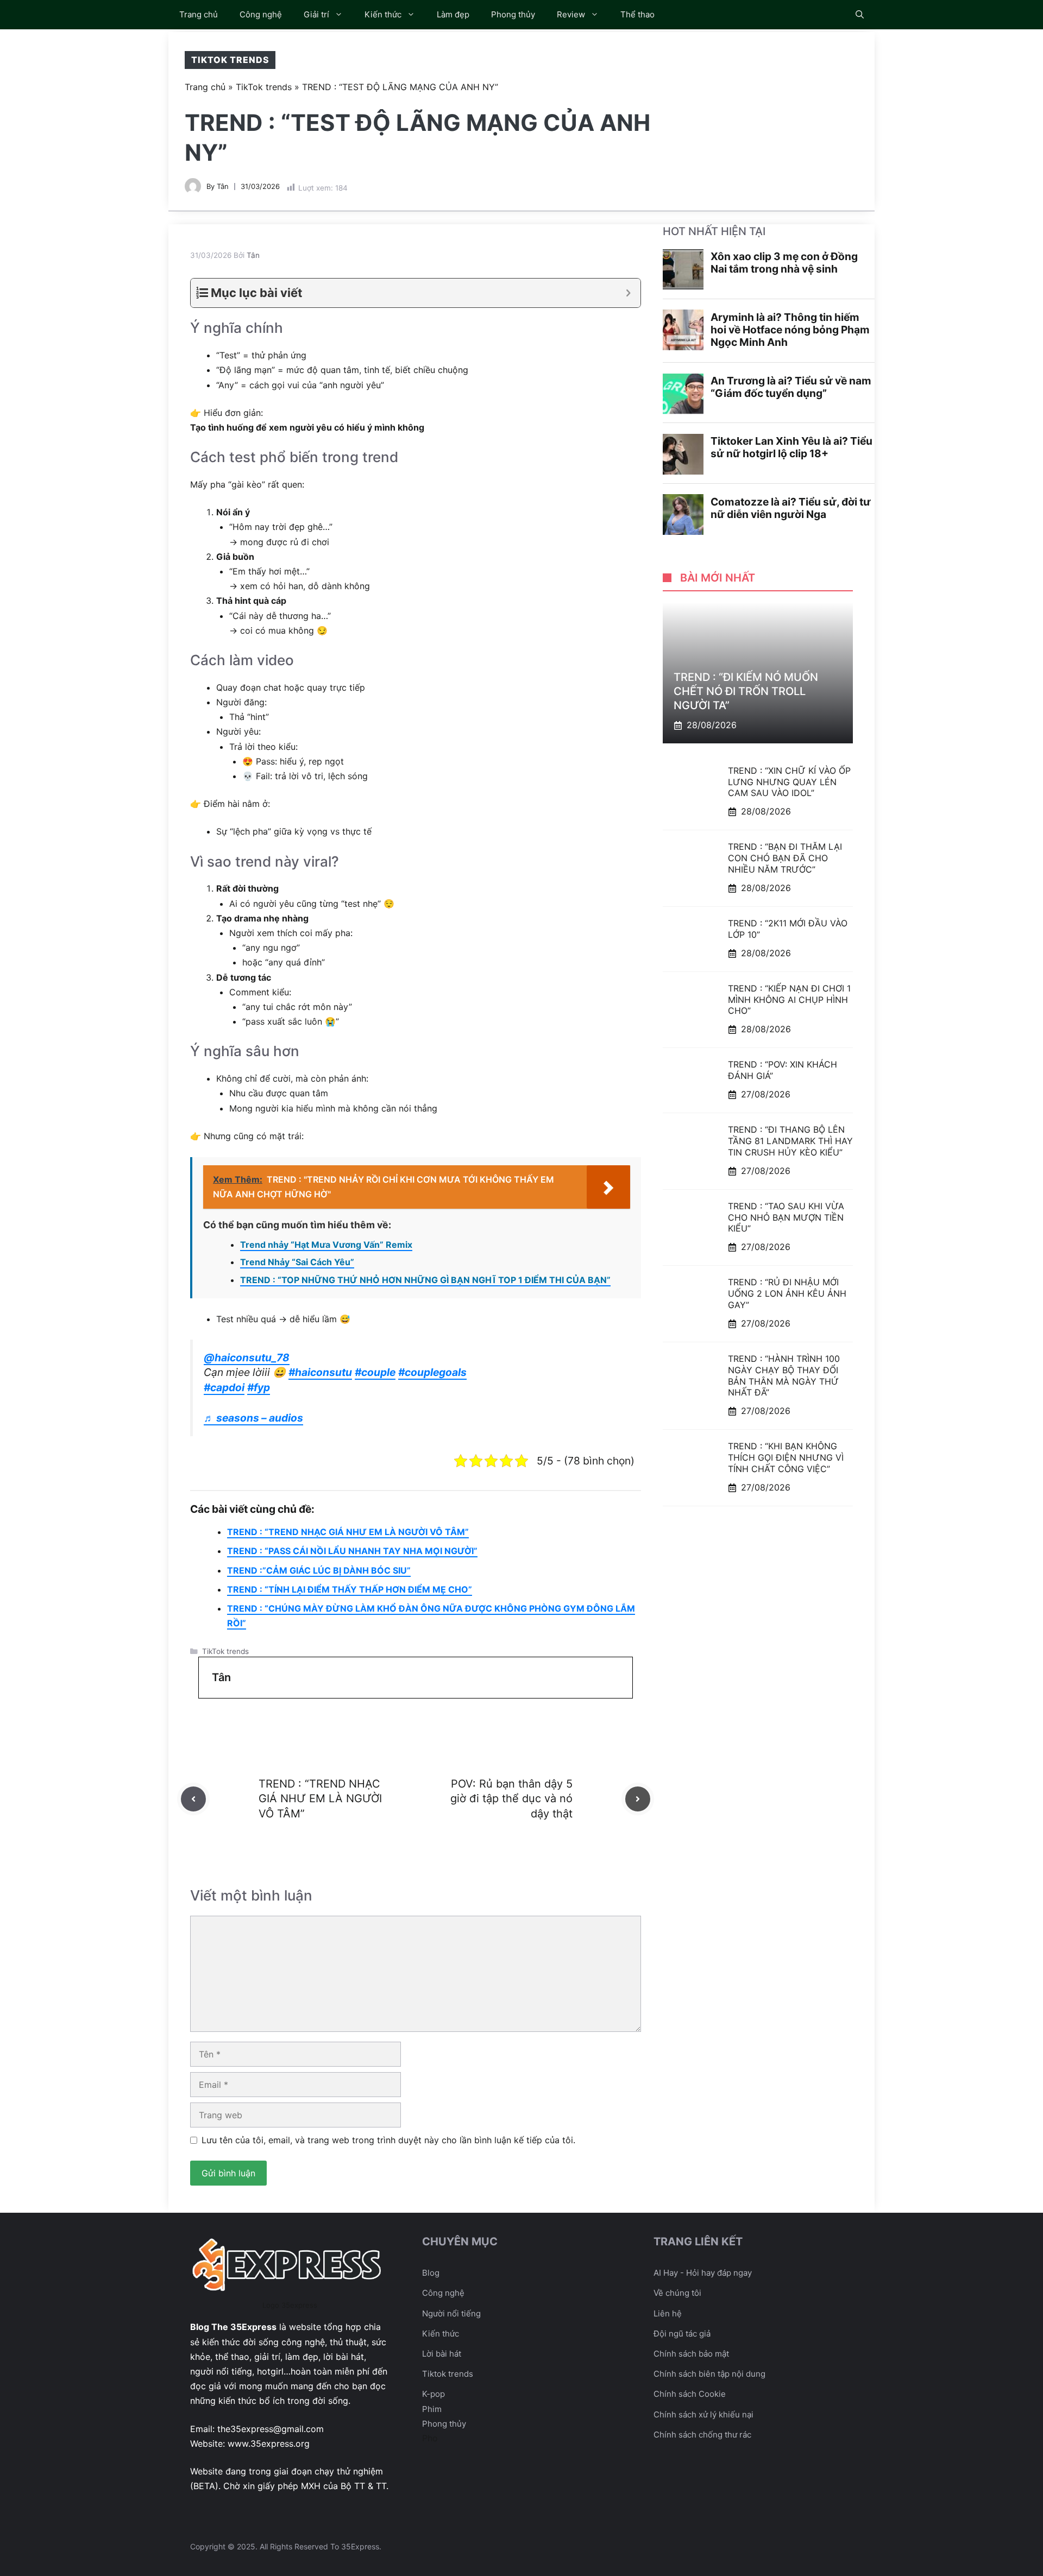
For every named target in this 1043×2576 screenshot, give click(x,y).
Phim (432, 2409)
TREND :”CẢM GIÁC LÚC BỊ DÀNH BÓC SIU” (319, 1570)
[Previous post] (193, 1799)
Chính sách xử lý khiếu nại (703, 2414)
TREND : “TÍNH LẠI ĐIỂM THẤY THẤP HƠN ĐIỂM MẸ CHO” (350, 1589)
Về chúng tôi (677, 2293)
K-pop (433, 2394)
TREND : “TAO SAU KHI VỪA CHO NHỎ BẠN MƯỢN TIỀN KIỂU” (786, 1217)
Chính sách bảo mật (691, 2354)
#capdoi (224, 1387)
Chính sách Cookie (690, 2394)
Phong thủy (513, 14)
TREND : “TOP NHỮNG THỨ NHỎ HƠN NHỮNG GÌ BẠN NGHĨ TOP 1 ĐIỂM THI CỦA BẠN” (425, 1280)
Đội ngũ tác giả (682, 2334)
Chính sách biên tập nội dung (709, 2374)
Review (571, 14)
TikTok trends (230, 60)
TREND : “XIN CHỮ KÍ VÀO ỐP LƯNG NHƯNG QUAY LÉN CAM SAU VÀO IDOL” (789, 782)
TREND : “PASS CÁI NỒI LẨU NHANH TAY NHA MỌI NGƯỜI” (352, 1551)
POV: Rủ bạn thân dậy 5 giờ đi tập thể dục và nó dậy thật (511, 1798)
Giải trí (316, 14)
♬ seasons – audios (253, 1418)
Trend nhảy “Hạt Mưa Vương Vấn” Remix (326, 1245)
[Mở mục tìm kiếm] (860, 15)
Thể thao (637, 14)
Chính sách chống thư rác (702, 2435)
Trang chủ (199, 14)
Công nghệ (261, 14)
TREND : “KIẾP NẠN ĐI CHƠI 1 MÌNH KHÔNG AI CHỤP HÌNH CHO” (789, 1000)
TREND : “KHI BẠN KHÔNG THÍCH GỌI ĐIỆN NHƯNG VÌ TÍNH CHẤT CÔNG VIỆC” (786, 1458)
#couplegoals (432, 1372)
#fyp (259, 1387)
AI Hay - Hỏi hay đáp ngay (703, 2273)
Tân (223, 186)
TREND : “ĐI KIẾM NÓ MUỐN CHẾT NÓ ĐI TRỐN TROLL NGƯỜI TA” (746, 691)
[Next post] (638, 1799)
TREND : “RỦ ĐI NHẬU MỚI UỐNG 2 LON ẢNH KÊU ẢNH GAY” (787, 1294)
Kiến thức (383, 14)
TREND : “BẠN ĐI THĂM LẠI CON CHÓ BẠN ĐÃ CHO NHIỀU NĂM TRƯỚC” (785, 858)
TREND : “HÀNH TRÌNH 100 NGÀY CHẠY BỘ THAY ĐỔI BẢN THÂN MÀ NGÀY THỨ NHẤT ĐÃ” (784, 1376)
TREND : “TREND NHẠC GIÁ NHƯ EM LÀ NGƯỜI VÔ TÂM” (348, 1532)
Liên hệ (668, 2313)
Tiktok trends (448, 2374)
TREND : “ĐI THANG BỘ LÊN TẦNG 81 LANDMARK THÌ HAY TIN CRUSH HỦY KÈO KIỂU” (790, 1141)
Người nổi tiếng (451, 2313)
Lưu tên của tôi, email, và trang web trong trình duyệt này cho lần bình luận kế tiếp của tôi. (388, 2140)
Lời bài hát (442, 2354)
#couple (375, 1372)
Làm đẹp (453, 14)
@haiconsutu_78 (247, 1358)
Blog (431, 2273)
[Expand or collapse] (628, 293)
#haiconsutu (320, 1372)
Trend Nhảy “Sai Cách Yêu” (297, 1262)
